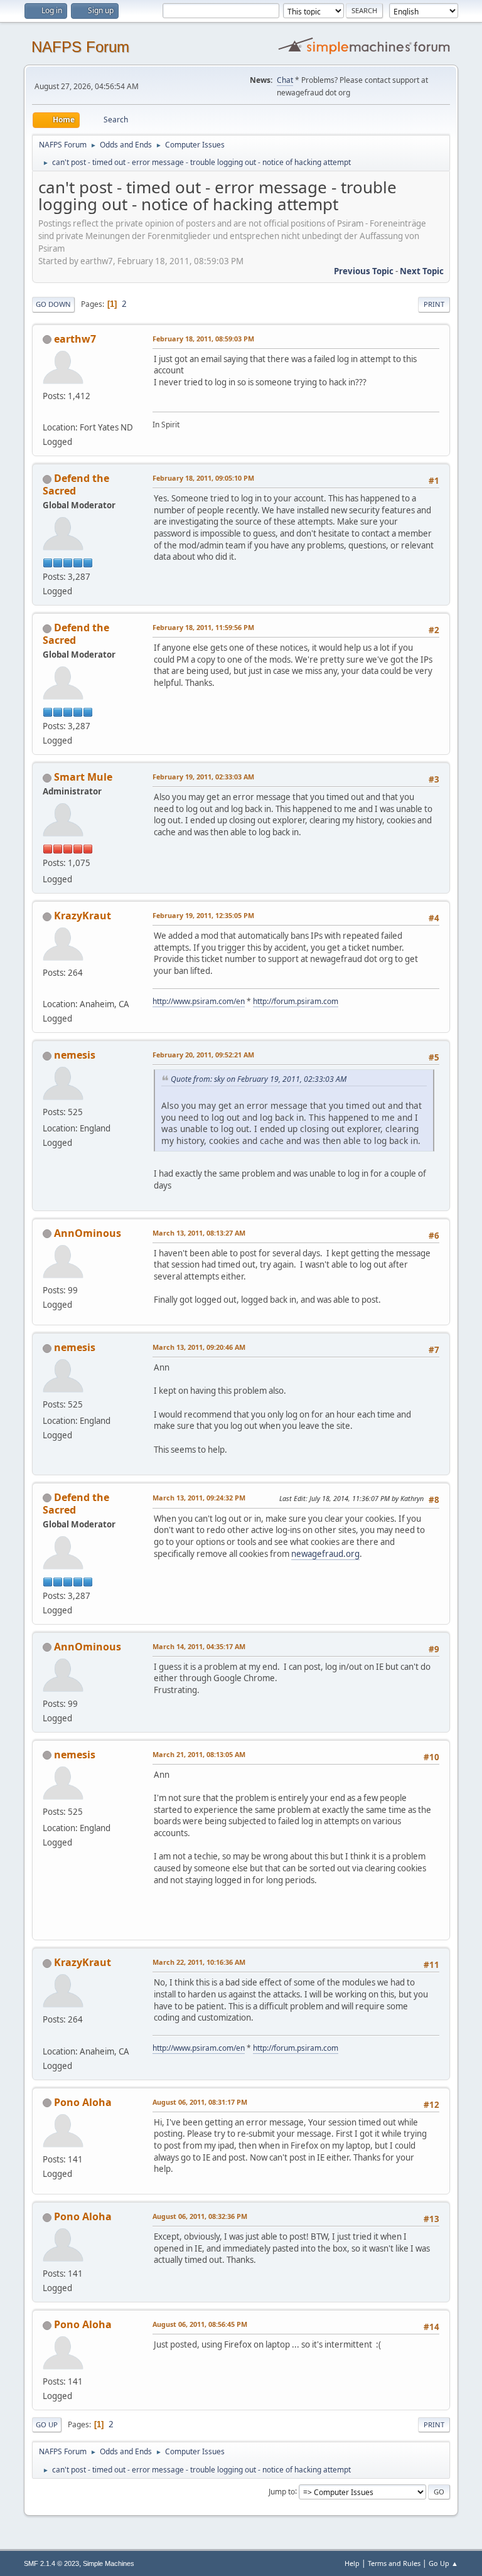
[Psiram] (48, 989)
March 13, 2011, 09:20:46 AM (199, 1347)
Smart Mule (83, 777)
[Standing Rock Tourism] (48, 412)
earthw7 (75, 339)
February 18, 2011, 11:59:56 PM (203, 627)
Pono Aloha (83, 2102)
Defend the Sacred (76, 484)
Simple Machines (109, 2563)
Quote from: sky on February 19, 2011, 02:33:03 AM (259, 1079)
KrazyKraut (83, 916)
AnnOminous (88, 1233)
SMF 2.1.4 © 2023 (51, 2563)
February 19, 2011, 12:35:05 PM (203, 915)
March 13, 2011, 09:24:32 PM (199, 1498)
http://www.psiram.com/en (199, 1001)
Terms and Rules (394, 2563)
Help (352, 2563)
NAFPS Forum (80, 47)
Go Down (53, 304)
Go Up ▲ (443, 2563)
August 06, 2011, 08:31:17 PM (200, 2102)
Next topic (422, 271)
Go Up (47, 2424)
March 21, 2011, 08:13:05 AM (199, 1754)
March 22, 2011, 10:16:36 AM (199, 1962)
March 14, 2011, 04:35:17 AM (199, 1646)
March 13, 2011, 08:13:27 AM (199, 1233)
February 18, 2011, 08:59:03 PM (203, 339)
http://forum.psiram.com (296, 1001)
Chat (285, 80)
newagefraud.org (325, 1554)
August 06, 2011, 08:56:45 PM (200, 2324)
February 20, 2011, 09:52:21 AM (203, 1055)
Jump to (282, 2491)
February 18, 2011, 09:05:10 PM (203, 478)
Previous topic (364, 271)
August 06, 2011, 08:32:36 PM (200, 2216)
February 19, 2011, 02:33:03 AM (203, 777)
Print (434, 304)
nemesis (75, 1055)
